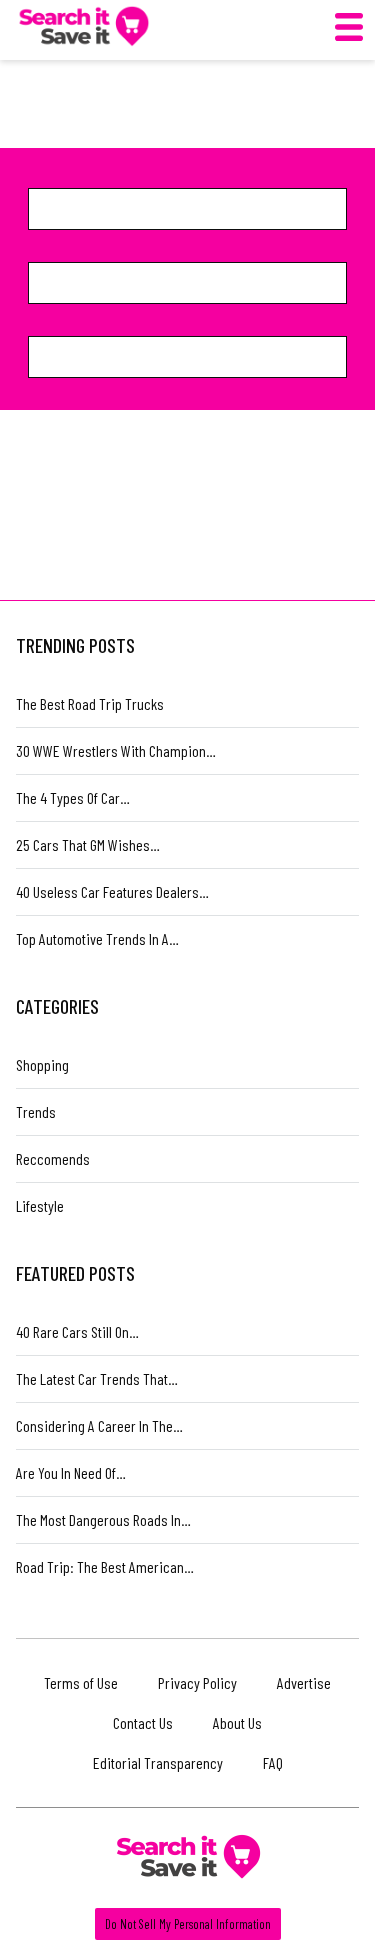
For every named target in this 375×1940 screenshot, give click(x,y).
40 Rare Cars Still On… (77, 1331)
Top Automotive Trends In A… (97, 938)
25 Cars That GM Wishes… (88, 844)
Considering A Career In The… (99, 1425)
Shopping (42, 1064)
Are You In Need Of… (71, 1472)
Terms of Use (81, 1682)
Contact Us (143, 1722)
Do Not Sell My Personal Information (188, 1924)
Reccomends (53, 1158)
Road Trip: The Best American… (105, 1566)
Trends (36, 1111)
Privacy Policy (197, 1682)
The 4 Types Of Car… (73, 797)
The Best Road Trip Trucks (90, 703)
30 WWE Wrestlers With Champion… (116, 750)
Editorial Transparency (158, 1762)
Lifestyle (40, 1205)
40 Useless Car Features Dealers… (112, 891)
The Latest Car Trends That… (97, 1378)
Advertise (304, 1682)
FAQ (273, 1762)
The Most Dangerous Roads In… (103, 1519)
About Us (237, 1722)
